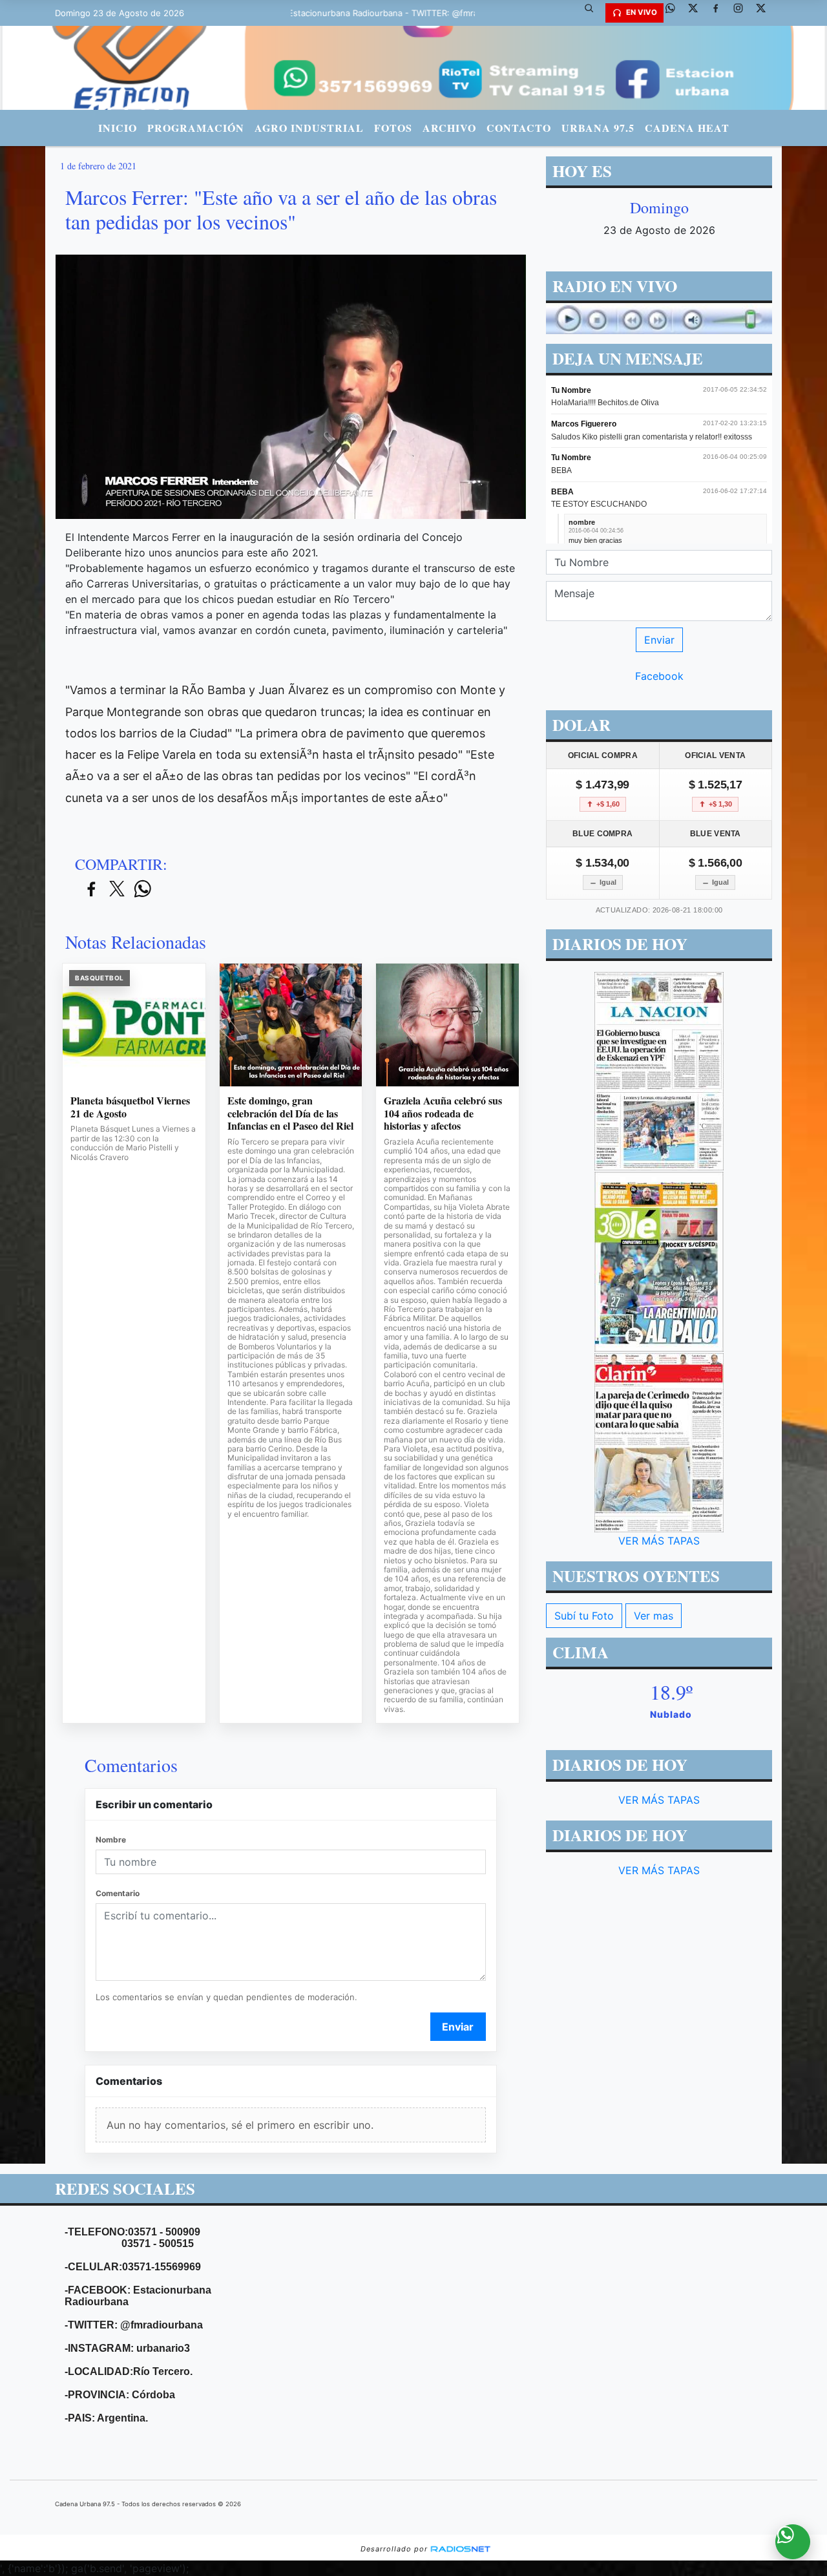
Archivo (449, 128)
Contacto (519, 128)
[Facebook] (720, 13)
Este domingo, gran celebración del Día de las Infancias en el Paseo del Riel (290, 1113)
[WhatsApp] (675, 13)
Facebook (659, 676)
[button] (594, 13)
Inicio (118, 128)
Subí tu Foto (584, 1616)
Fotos (393, 128)
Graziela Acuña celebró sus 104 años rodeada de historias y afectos (443, 1113)
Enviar (458, 2027)
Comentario (118, 1893)
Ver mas (654, 1616)
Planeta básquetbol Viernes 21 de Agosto (130, 1107)
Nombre (111, 1840)
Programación (196, 128)
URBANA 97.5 (598, 128)
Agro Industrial (309, 128)
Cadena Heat (687, 128)
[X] (698, 13)
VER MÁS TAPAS (659, 1541)
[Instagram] (743, 13)
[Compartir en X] (117, 890)
